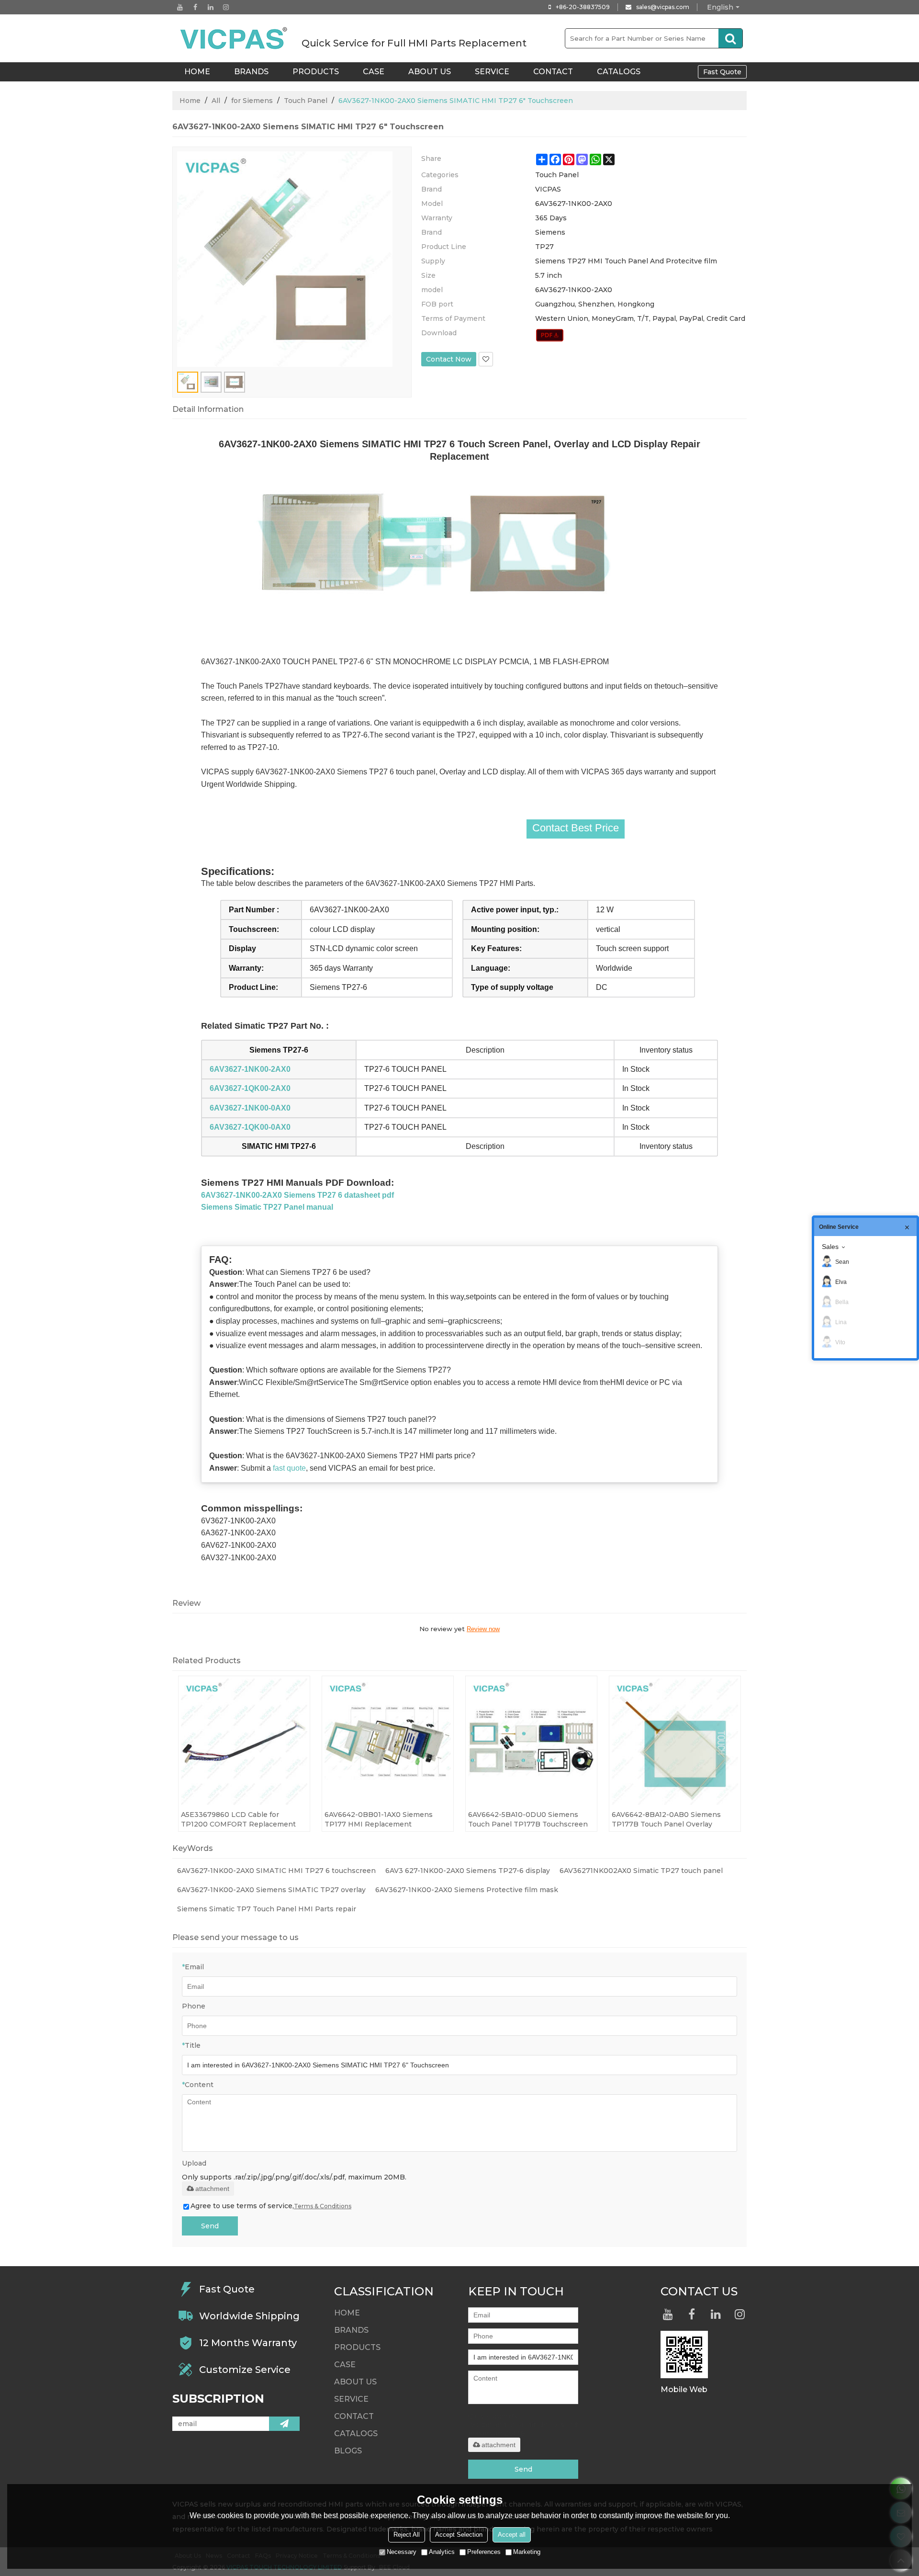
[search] (730, 38)
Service (492, 72)
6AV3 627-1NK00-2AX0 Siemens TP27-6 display (468, 1871)
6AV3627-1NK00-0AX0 (250, 1108)
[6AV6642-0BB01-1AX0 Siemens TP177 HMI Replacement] (388, 1742)
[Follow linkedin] (211, 7)
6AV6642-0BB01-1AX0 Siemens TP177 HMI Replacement (379, 1819)
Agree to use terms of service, (271, 2206)
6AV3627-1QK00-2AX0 (250, 1088)
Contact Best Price (576, 828)
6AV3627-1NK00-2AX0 (250, 1069)
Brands (251, 72)
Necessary (402, 2552)
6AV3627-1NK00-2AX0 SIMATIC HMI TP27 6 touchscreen (276, 1871)
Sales (830, 1247)
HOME (197, 72)
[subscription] (284, 2424)
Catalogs (619, 72)
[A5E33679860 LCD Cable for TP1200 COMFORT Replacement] (244, 1742)
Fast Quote (722, 72)
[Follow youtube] (180, 7)
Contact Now (449, 359)
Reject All (407, 2535)
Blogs (348, 2451)
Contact (553, 72)
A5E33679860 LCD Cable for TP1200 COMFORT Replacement (238, 1819)
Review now (483, 1629)
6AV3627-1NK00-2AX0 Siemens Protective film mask (467, 1890)
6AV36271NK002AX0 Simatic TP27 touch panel (641, 1871)
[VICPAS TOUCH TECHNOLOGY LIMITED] (235, 38)
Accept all (512, 2535)
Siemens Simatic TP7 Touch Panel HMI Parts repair (267, 1909)
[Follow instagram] (226, 7)
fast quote (289, 1468)
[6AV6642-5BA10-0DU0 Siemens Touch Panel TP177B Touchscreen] (531, 1742)
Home (190, 101)
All (216, 101)
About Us (430, 72)
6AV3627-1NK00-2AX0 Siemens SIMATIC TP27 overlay (271, 1890)
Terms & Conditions (323, 2206)
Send (210, 2226)
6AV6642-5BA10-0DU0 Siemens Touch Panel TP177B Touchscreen (528, 1819)
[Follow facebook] (195, 7)
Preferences (484, 2552)
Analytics (442, 2552)
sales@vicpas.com (663, 7)
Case (374, 72)
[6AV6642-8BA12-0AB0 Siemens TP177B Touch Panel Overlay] (675, 1742)
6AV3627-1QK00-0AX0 (250, 1127)
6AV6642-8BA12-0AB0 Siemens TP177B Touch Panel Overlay (666, 1819)
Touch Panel (306, 101)
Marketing (527, 2552)
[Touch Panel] (550, 335)
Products (316, 72)
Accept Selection (459, 2535)
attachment (212, 2189)
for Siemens (252, 101)
